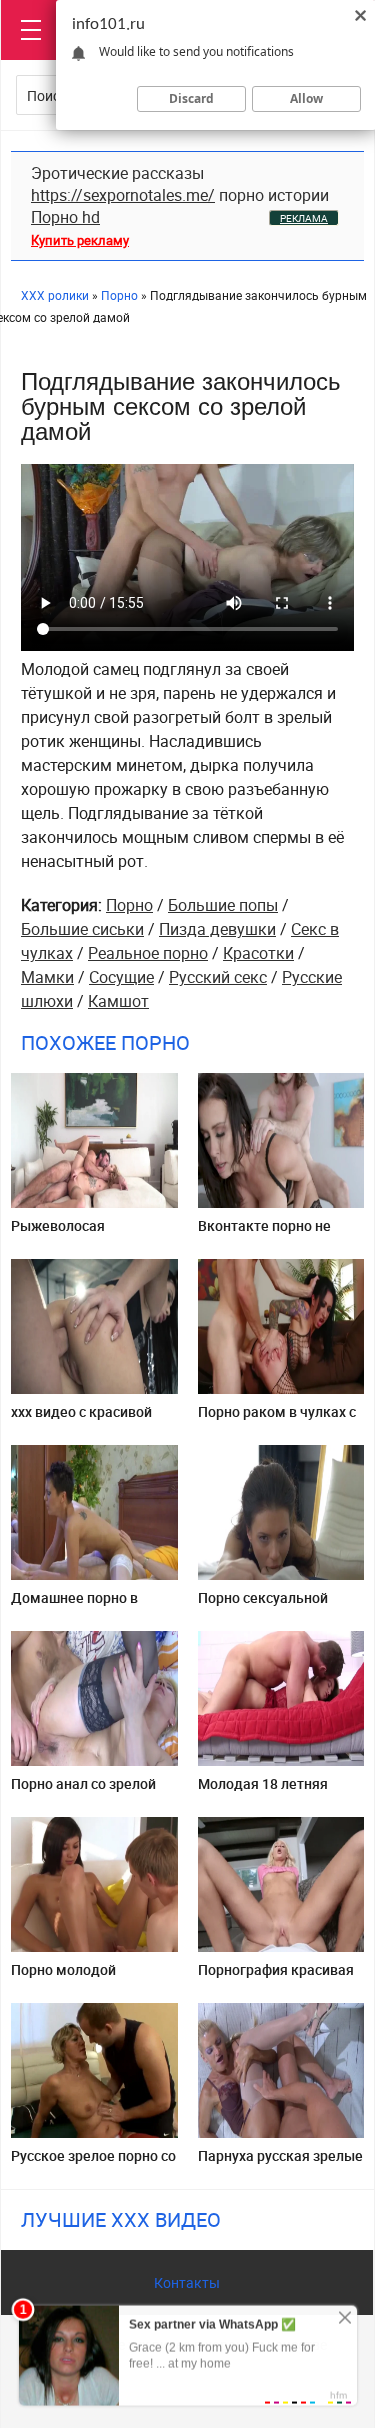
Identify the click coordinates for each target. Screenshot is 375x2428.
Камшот (118, 1001)
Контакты (187, 2282)
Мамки (47, 977)
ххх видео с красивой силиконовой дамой (81, 1419)
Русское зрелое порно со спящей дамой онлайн (93, 2163)
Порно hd (65, 217)
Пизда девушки (217, 929)
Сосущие (121, 977)
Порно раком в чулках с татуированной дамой (277, 1419)
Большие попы (223, 905)
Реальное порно (148, 953)
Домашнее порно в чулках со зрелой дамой (91, 1605)
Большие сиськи (82, 929)
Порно (129, 905)
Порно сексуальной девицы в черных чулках (280, 1605)
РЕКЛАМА (304, 218)
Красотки (258, 953)
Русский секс (218, 977)
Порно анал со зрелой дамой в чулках (83, 1791)
